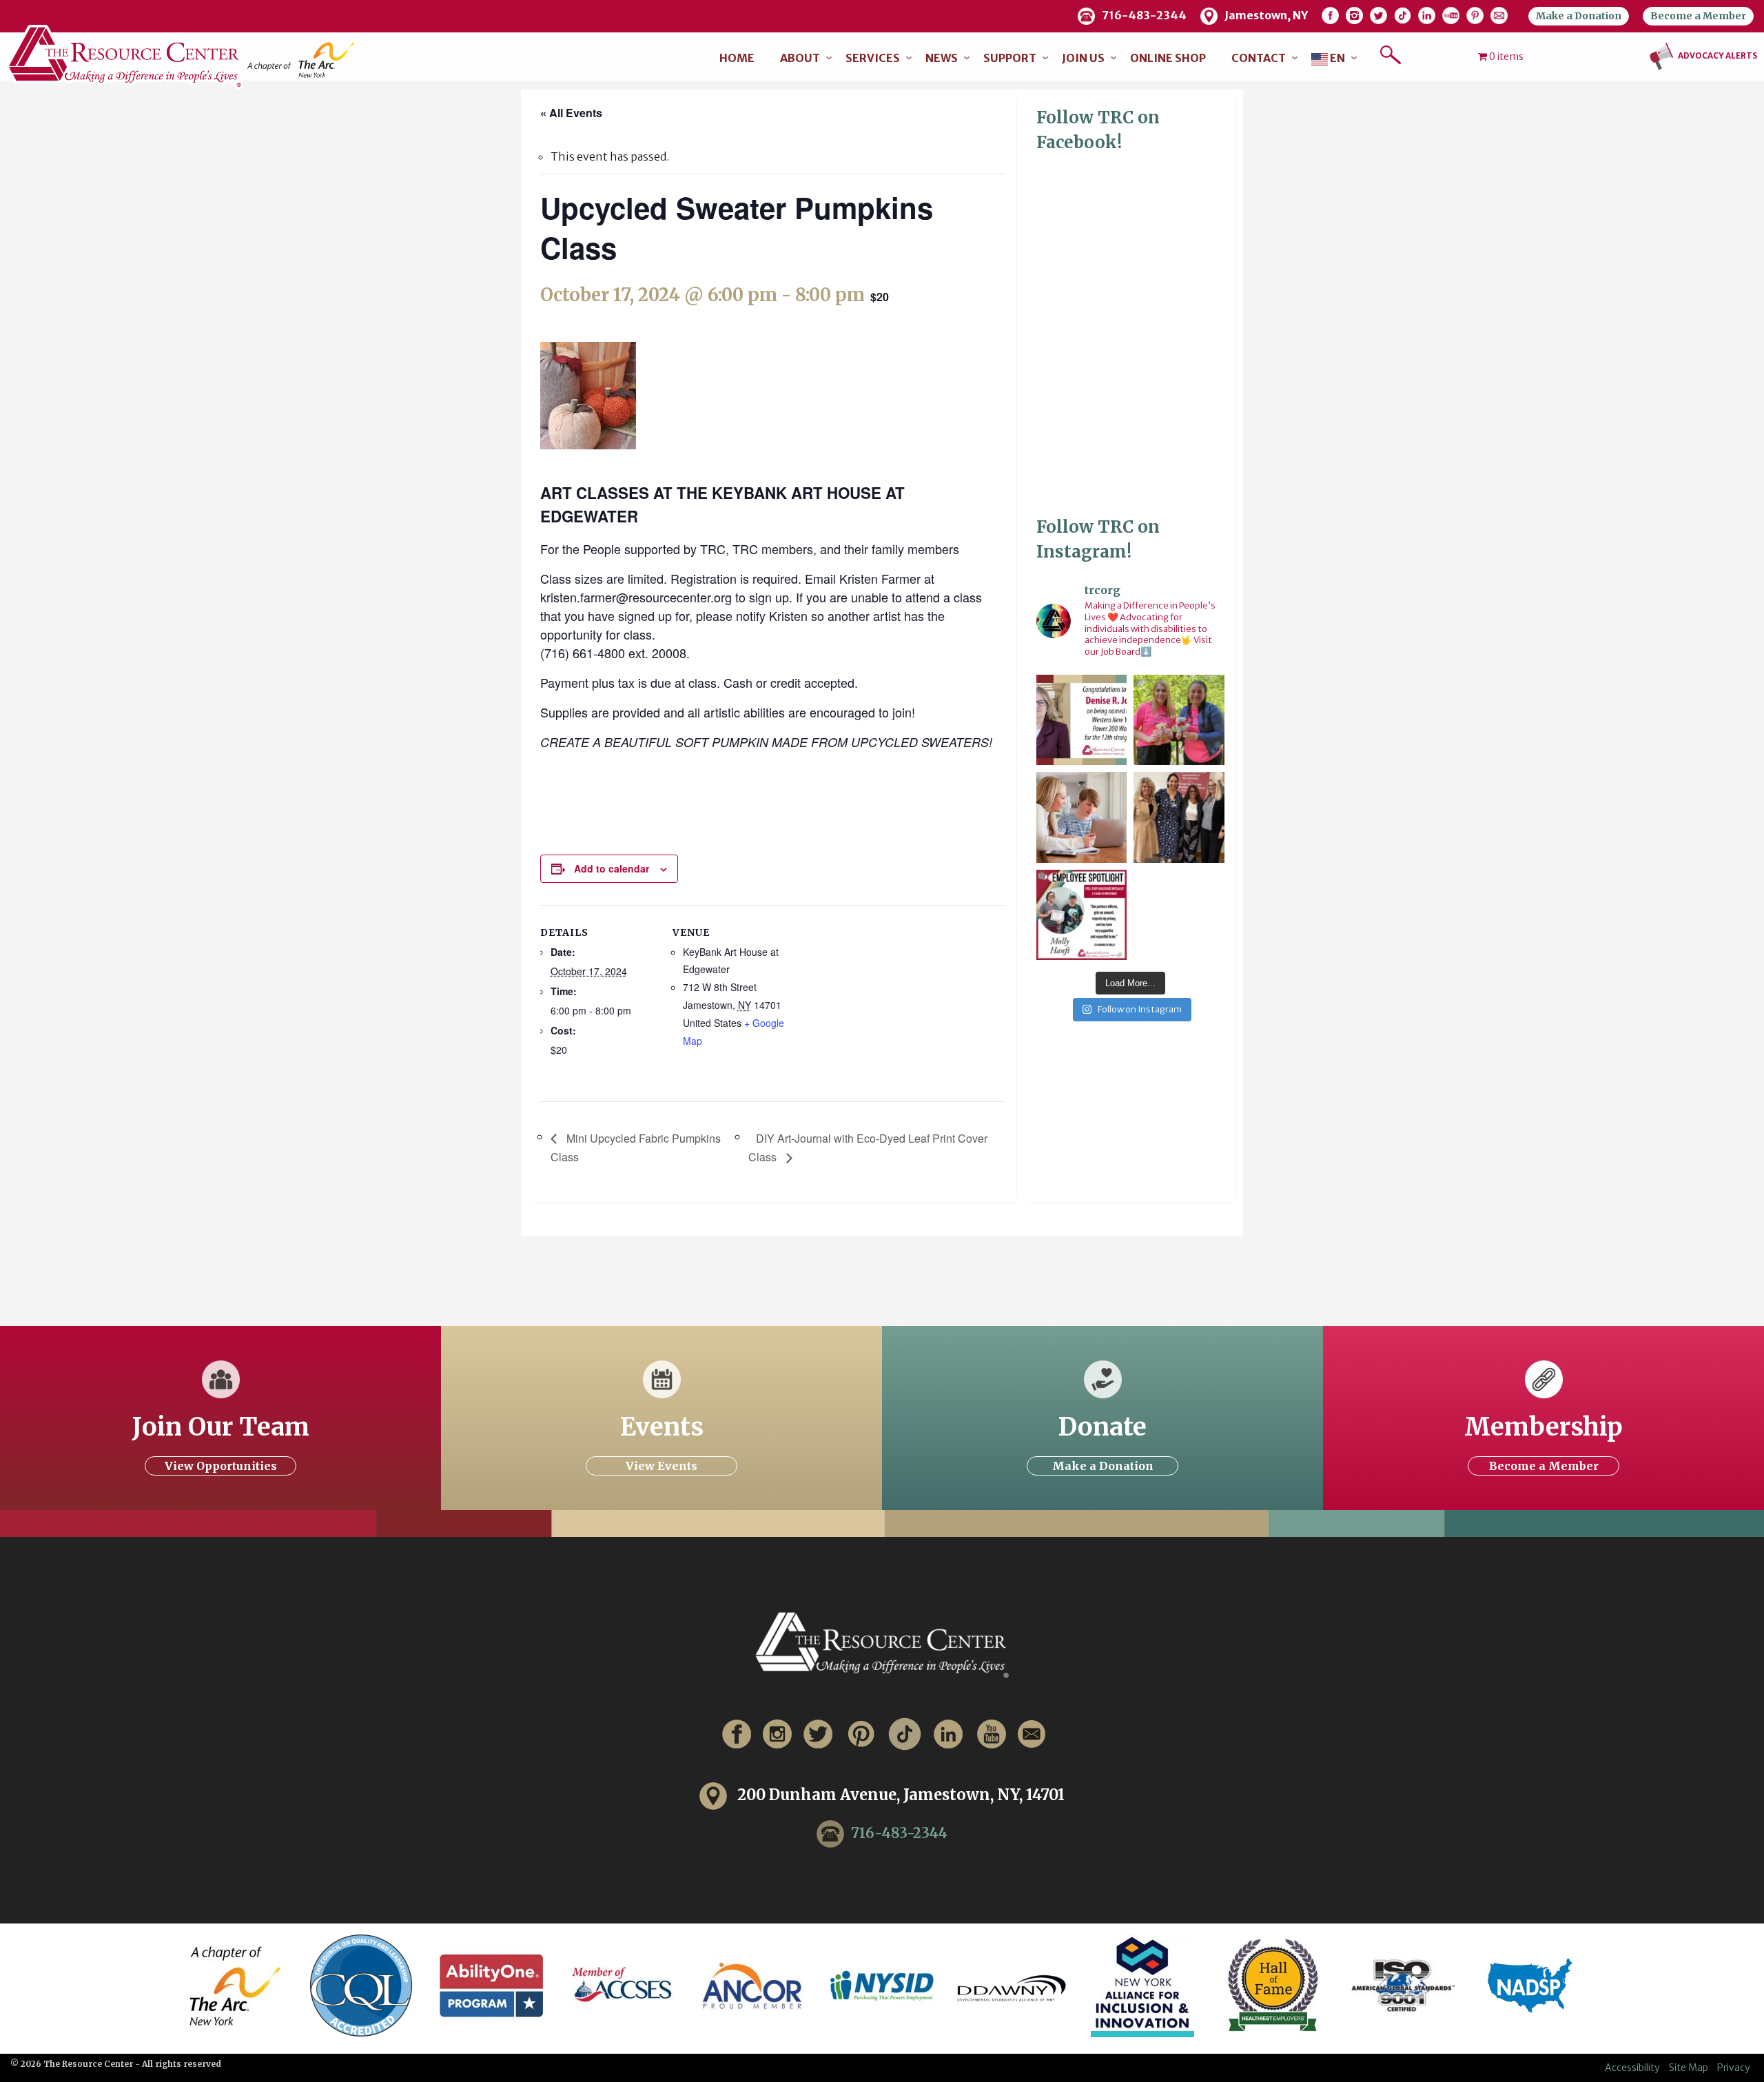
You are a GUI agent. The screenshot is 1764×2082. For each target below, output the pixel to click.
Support (1010, 58)
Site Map (1689, 2068)
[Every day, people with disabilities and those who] (1081, 817)
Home (737, 58)
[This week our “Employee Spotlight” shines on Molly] (1081, 915)
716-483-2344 (899, 1833)
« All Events (571, 113)
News (942, 58)
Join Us (1083, 58)
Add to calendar (612, 868)
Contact (1259, 58)
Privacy (1734, 2068)
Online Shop (1168, 58)
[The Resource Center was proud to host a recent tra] (1179, 817)
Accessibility (1632, 2068)
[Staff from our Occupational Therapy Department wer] (1179, 720)
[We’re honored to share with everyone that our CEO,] (1081, 720)
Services (873, 58)
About (800, 58)
